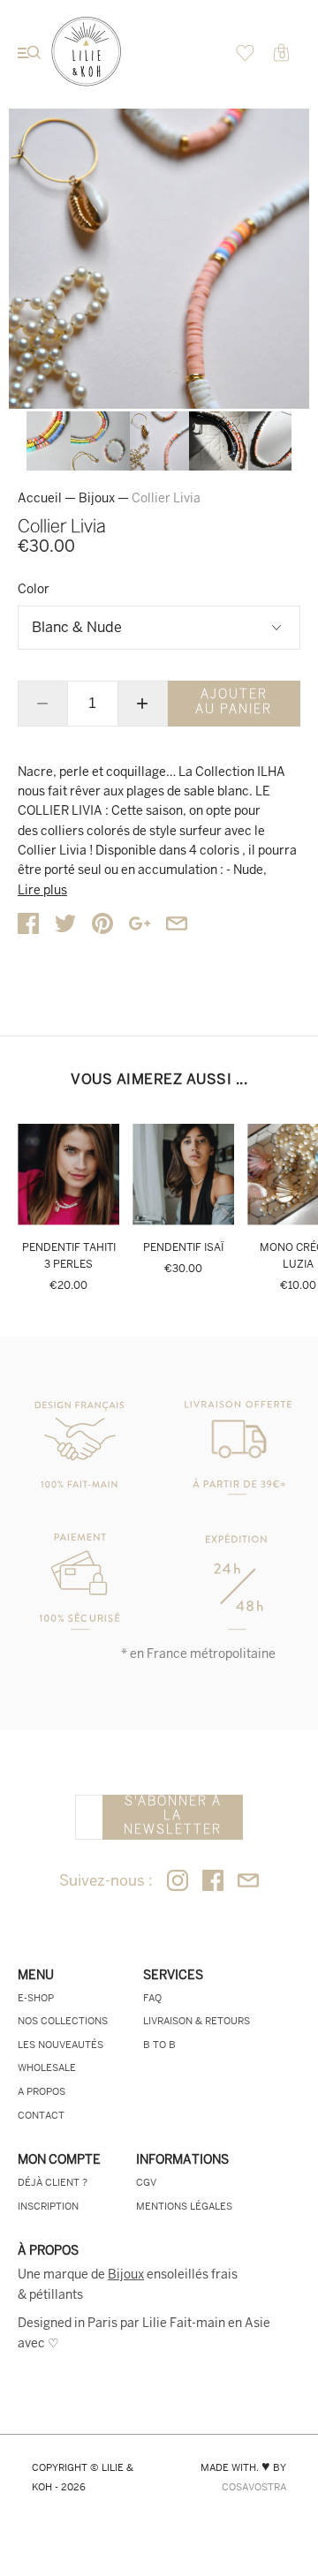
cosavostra (254, 2487)
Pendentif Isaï (183, 1247)
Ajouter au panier (234, 702)
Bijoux (97, 498)
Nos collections (63, 2021)
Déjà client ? (53, 2182)
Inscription (48, 2206)
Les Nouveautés (61, 2045)
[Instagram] (178, 1882)
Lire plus (42, 890)
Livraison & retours (197, 2021)
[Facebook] (213, 1882)
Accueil (40, 498)
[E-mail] (248, 1882)
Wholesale (47, 2068)
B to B (159, 2045)
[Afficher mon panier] (245, 57)
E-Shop (36, 1998)
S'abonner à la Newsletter (173, 1816)
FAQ (152, 1998)
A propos (42, 2091)
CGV (146, 2182)
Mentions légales (184, 2206)
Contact (41, 2115)
